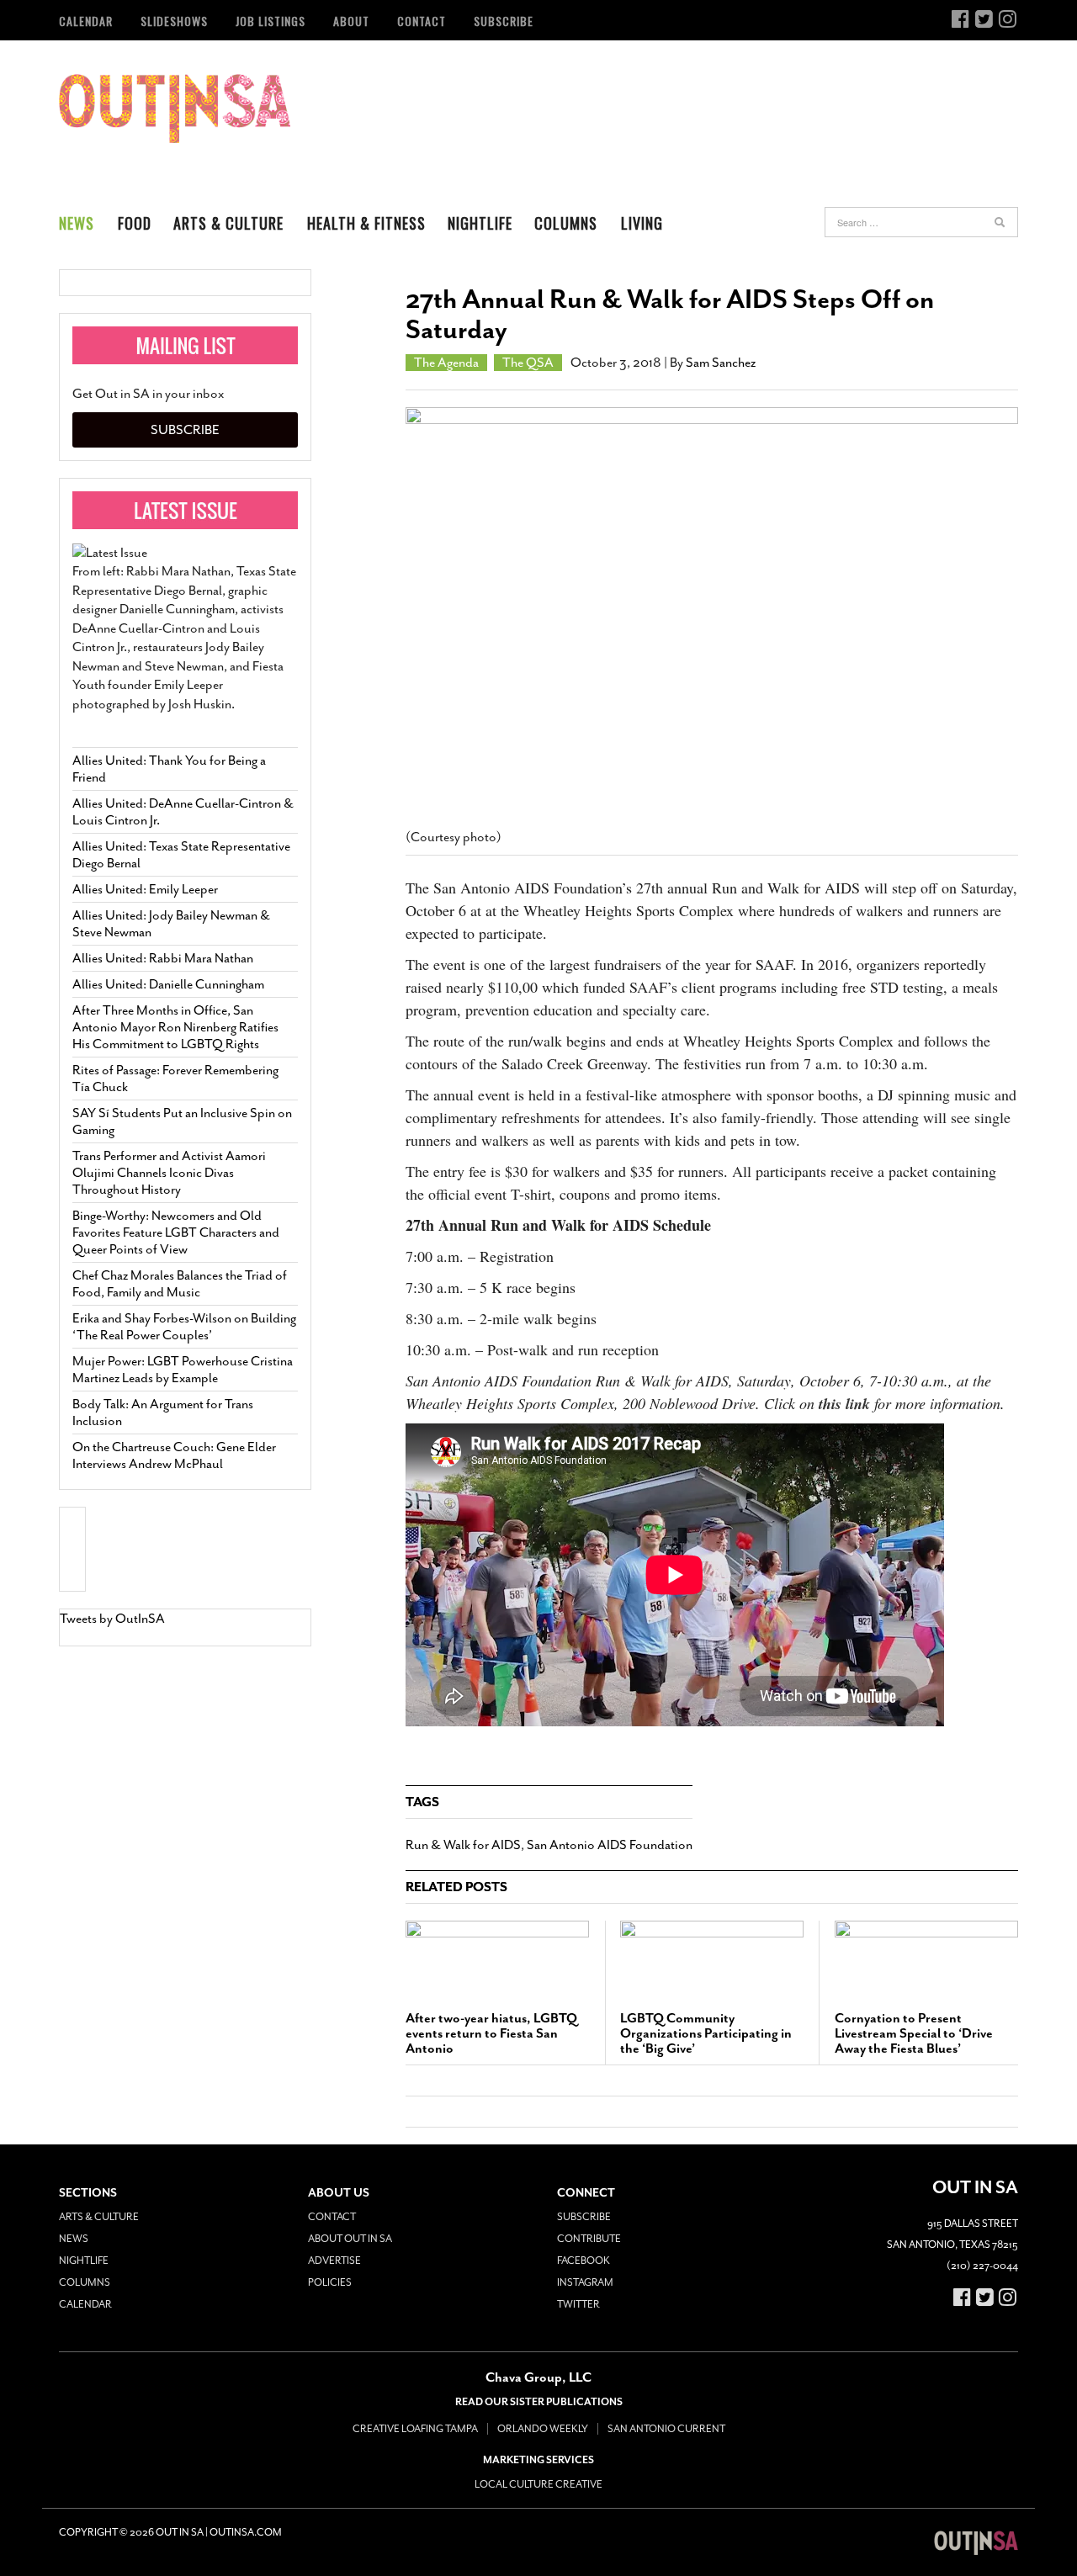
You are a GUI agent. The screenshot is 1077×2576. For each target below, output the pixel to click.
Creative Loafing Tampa (415, 2429)
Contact (422, 21)
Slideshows (174, 21)
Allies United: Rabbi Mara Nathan (163, 958)
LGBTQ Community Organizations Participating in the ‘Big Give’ (706, 2033)
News (77, 223)
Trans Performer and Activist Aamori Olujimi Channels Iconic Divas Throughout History (169, 1173)
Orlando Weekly (543, 2429)
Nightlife (480, 223)
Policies (330, 2282)
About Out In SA (350, 2239)
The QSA (528, 363)
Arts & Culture (228, 223)
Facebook (584, 2261)
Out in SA (175, 109)
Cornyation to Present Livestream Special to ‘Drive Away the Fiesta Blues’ (914, 2033)
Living (642, 223)
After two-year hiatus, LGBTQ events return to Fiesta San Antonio (491, 2033)
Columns (566, 223)
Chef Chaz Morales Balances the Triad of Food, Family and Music (180, 1284)
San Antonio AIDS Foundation (610, 1845)
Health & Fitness (366, 223)
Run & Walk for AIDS (463, 1845)
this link (844, 1404)
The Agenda (446, 363)
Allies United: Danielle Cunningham (168, 984)
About (351, 21)
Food (135, 223)
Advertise (334, 2261)
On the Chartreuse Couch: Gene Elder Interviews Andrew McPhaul (174, 1455)
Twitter (578, 2304)
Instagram (585, 2282)
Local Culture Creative (538, 2484)
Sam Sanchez (721, 363)
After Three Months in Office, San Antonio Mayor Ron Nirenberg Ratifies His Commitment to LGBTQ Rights (175, 1027)
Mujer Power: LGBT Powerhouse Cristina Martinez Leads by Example (183, 1370)
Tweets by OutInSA (112, 1619)
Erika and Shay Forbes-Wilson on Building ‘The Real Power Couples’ (184, 1327)
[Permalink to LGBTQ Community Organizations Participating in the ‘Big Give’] (712, 1958)
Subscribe (504, 21)
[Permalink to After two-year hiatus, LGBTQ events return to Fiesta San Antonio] (497, 1958)
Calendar (86, 21)
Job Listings (271, 21)
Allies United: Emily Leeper (145, 889)
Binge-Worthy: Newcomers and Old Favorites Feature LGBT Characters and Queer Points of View (176, 1232)
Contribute (589, 2239)
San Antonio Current (666, 2429)
